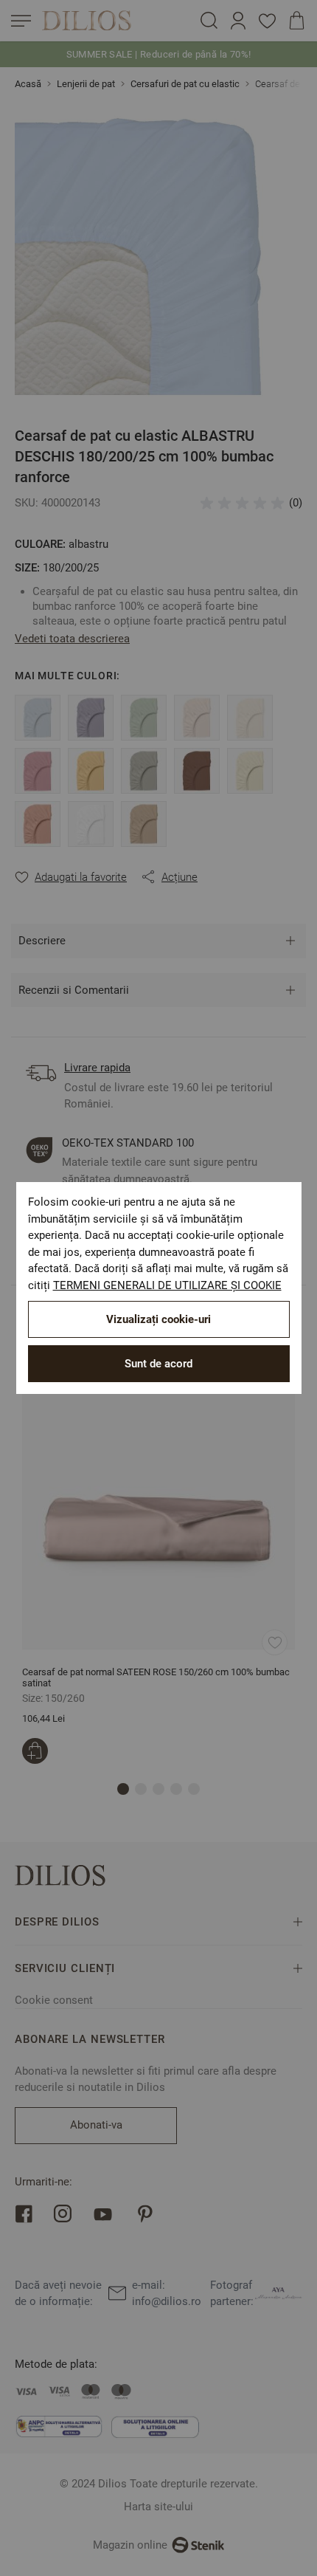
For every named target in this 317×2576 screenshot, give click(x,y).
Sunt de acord (158, 1364)
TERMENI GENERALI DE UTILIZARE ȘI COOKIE (167, 1285)
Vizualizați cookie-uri (158, 1319)
